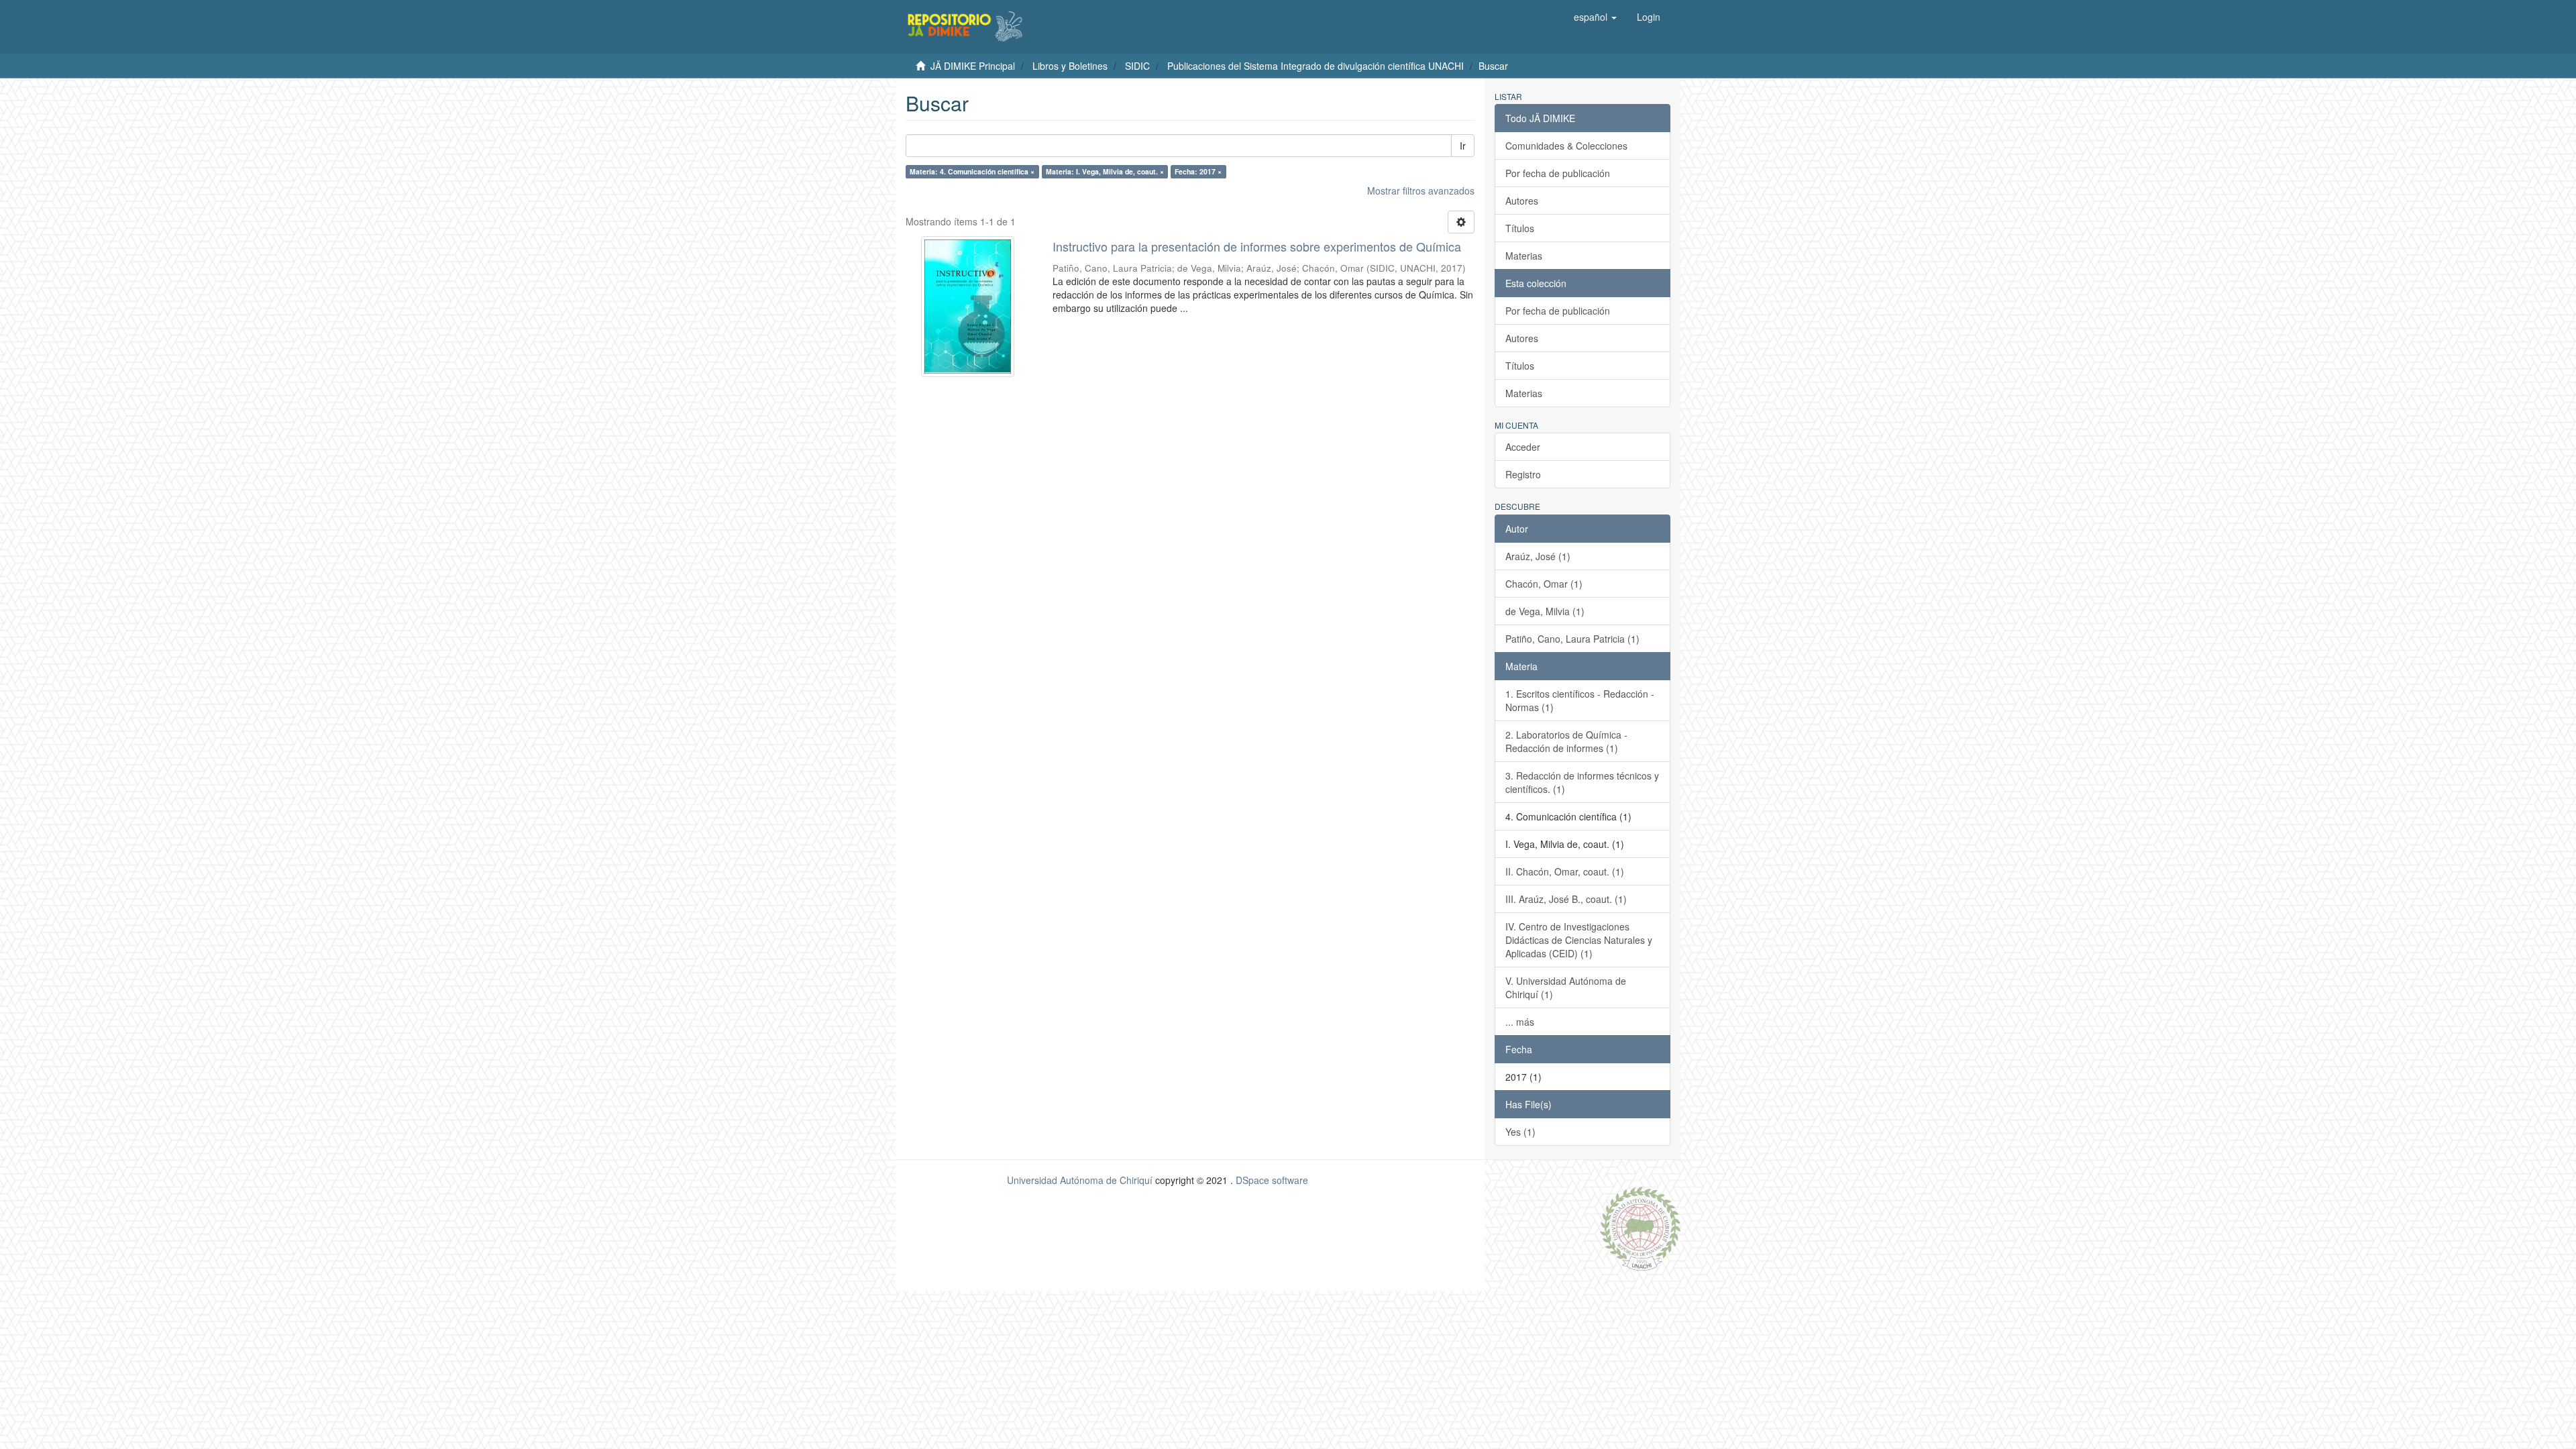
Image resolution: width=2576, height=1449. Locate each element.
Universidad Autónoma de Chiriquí (1080, 1180)
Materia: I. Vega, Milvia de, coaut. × (1105, 171)
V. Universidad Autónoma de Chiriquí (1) (1566, 987)
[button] (1595, 17)
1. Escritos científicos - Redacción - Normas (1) (1580, 700)
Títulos (1520, 228)
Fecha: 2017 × (1198, 171)
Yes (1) (1520, 1132)
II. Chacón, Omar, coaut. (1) (1565, 871)
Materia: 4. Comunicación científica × (972, 171)
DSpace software (1272, 1180)
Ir (1463, 146)
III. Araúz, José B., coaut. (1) (1566, 899)
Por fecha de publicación (1558, 173)
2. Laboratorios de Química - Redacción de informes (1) (1566, 741)
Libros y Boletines (1070, 66)
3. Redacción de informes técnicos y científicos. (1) (1582, 782)
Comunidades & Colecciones (1566, 146)
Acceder (1523, 447)
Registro (1523, 474)
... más (1520, 1022)
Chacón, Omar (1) (1544, 584)
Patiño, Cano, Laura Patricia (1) (1572, 639)
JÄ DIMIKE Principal (973, 66)
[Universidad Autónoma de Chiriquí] (1640, 1227)
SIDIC (1137, 66)
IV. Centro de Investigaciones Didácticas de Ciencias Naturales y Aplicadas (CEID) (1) (1579, 940)
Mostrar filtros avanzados (1421, 191)
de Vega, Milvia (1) (1545, 611)
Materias (1524, 256)
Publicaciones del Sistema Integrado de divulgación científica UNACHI (1316, 66)
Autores (1522, 201)
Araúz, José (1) (1538, 556)
